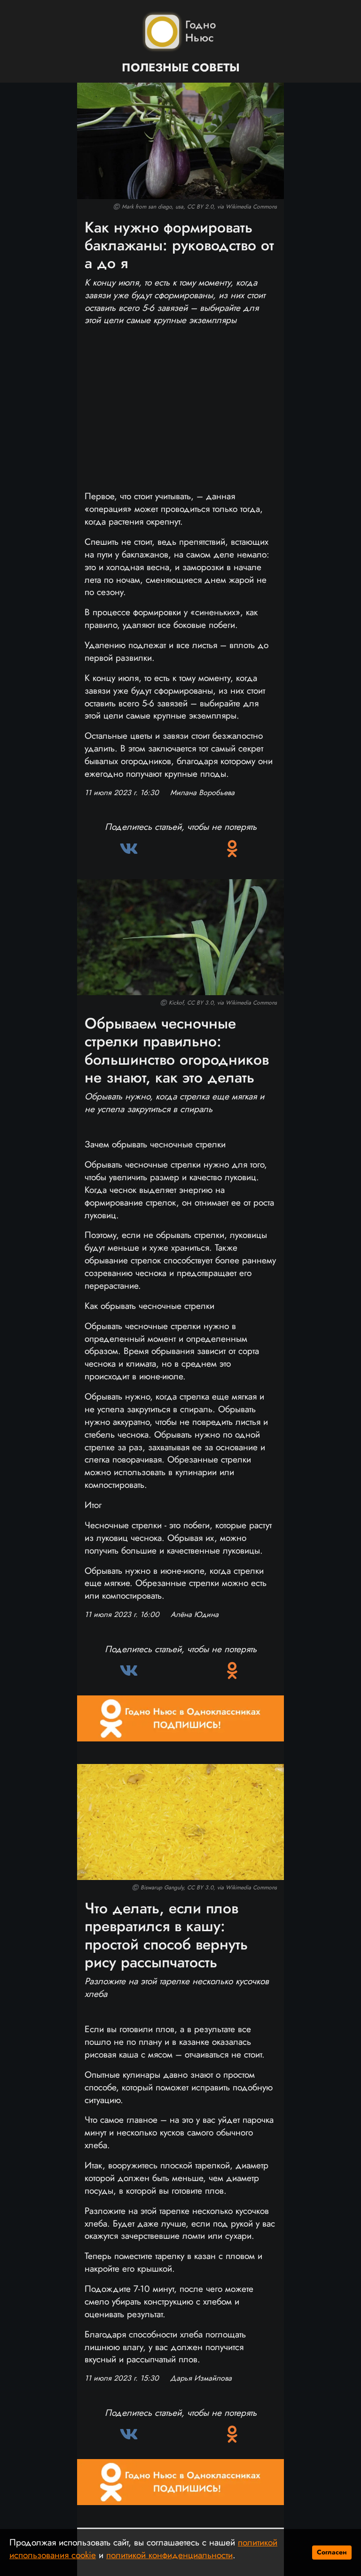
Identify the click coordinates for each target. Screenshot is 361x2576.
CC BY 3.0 (200, 1003)
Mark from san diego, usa (153, 207)
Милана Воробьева (202, 793)
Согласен (332, 2552)
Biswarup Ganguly (162, 1888)
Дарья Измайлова (201, 2378)
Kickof (176, 1003)
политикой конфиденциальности (169, 2555)
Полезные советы (181, 68)
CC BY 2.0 (200, 207)
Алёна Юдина (195, 1615)
